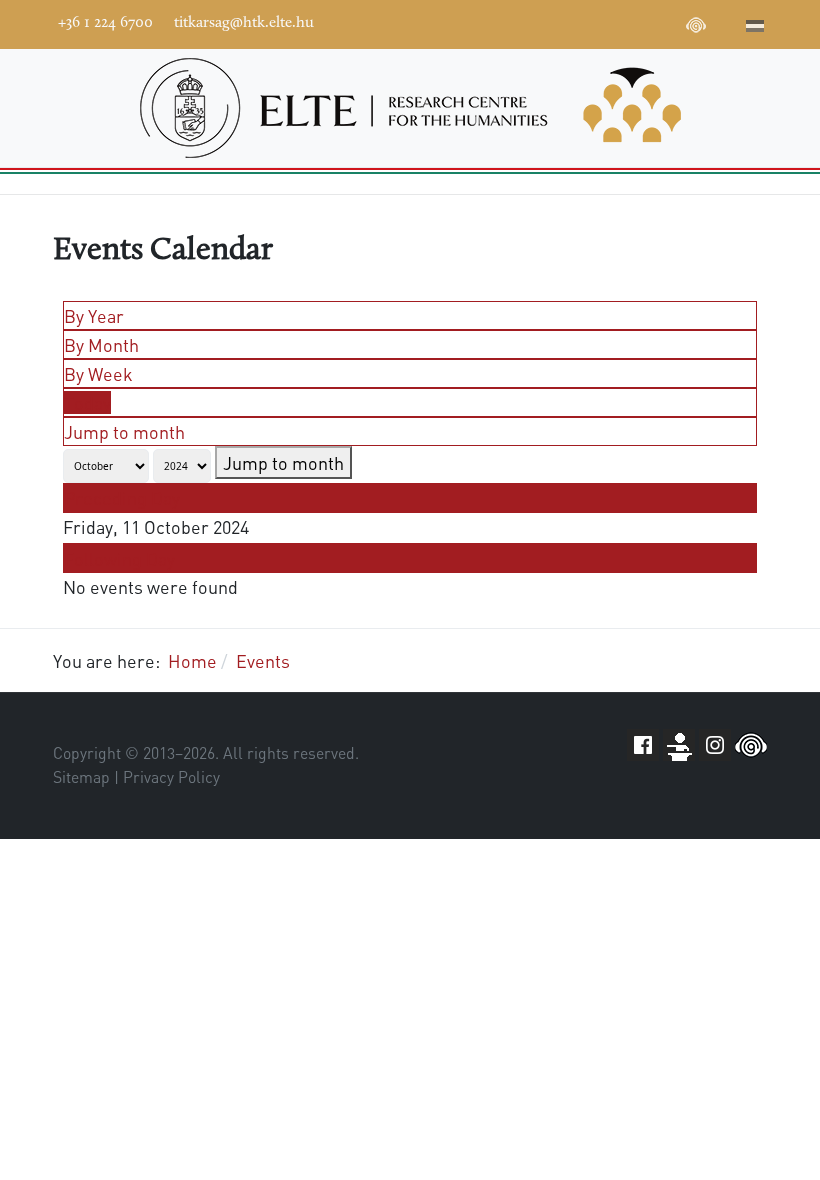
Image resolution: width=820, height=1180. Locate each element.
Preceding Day (122, 497)
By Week (98, 373)
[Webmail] (726, 22)
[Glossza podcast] (696, 28)
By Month (101, 344)
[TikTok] (666, 22)
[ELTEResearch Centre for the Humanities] (410, 108)
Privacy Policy (171, 777)
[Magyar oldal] (755, 28)
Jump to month (124, 431)
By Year (94, 315)
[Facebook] (546, 22)
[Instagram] (636, 22)
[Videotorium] (576, 22)
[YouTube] (606, 22)
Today (87, 402)
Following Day (119, 558)
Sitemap (81, 777)
